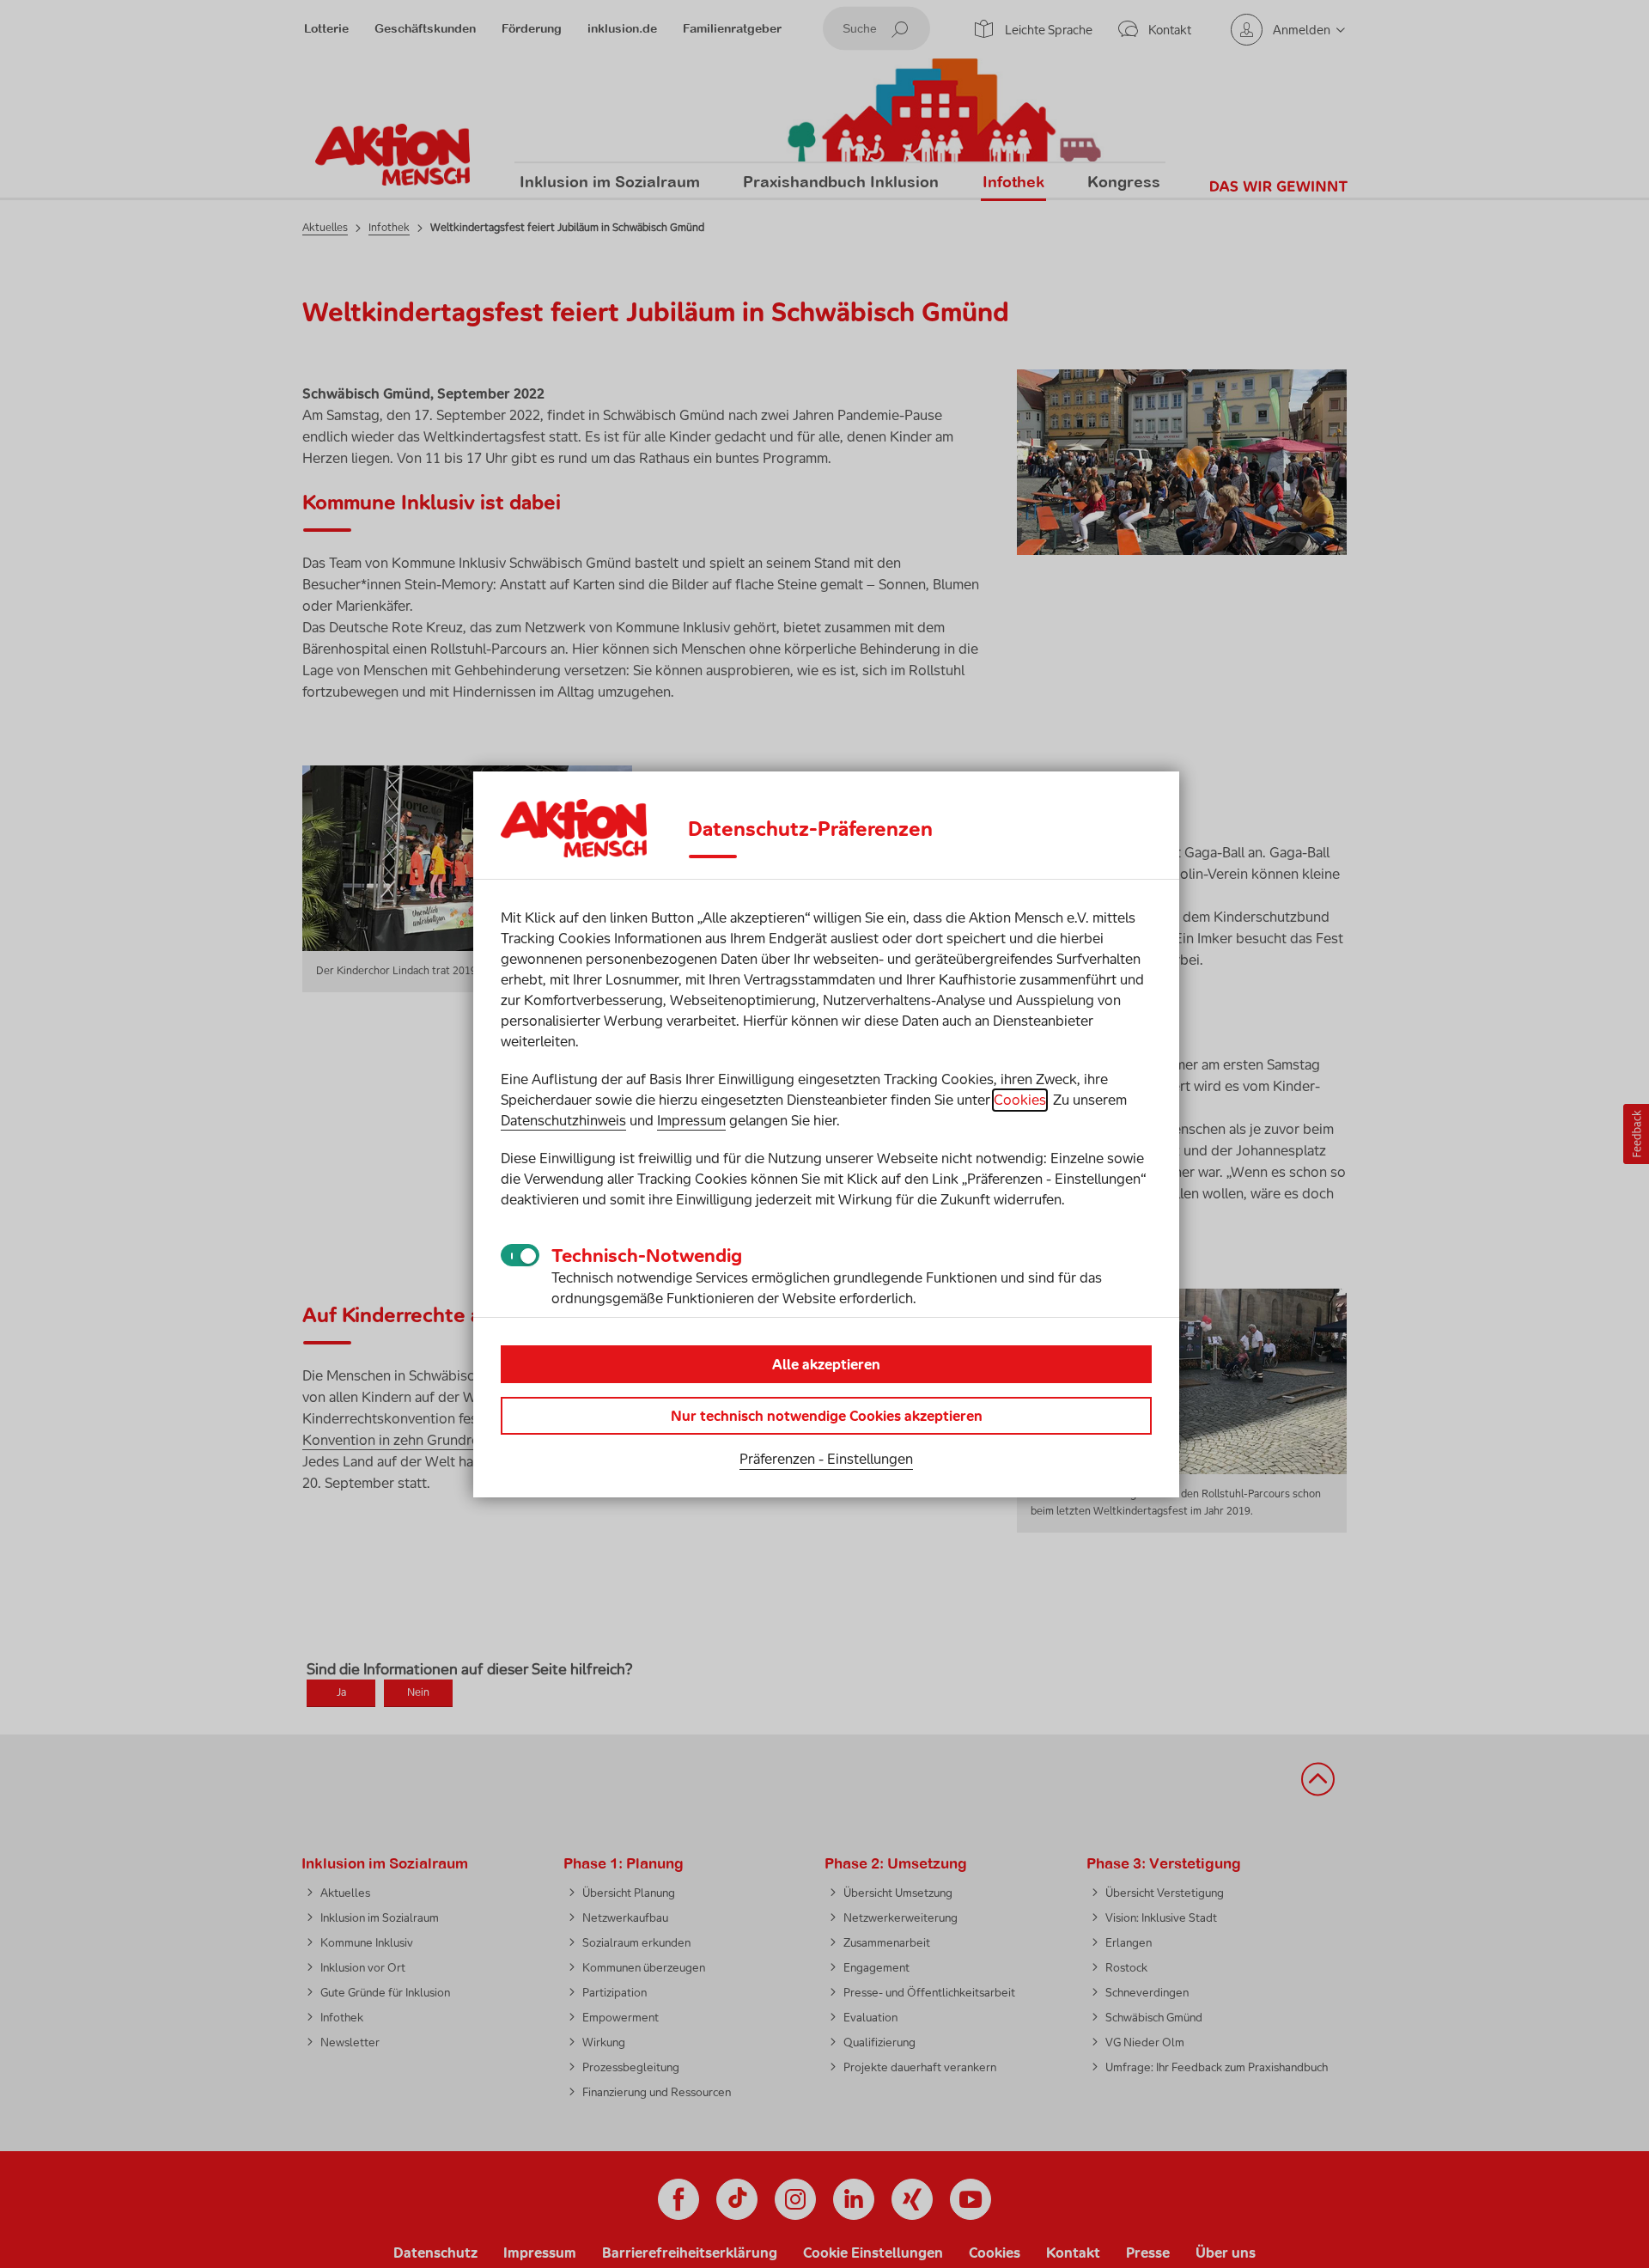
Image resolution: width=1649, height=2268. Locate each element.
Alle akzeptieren (826, 1364)
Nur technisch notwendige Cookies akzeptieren (827, 1416)
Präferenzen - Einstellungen (826, 1459)
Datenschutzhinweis (563, 1120)
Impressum (691, 1120)
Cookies (1020, 1100)
